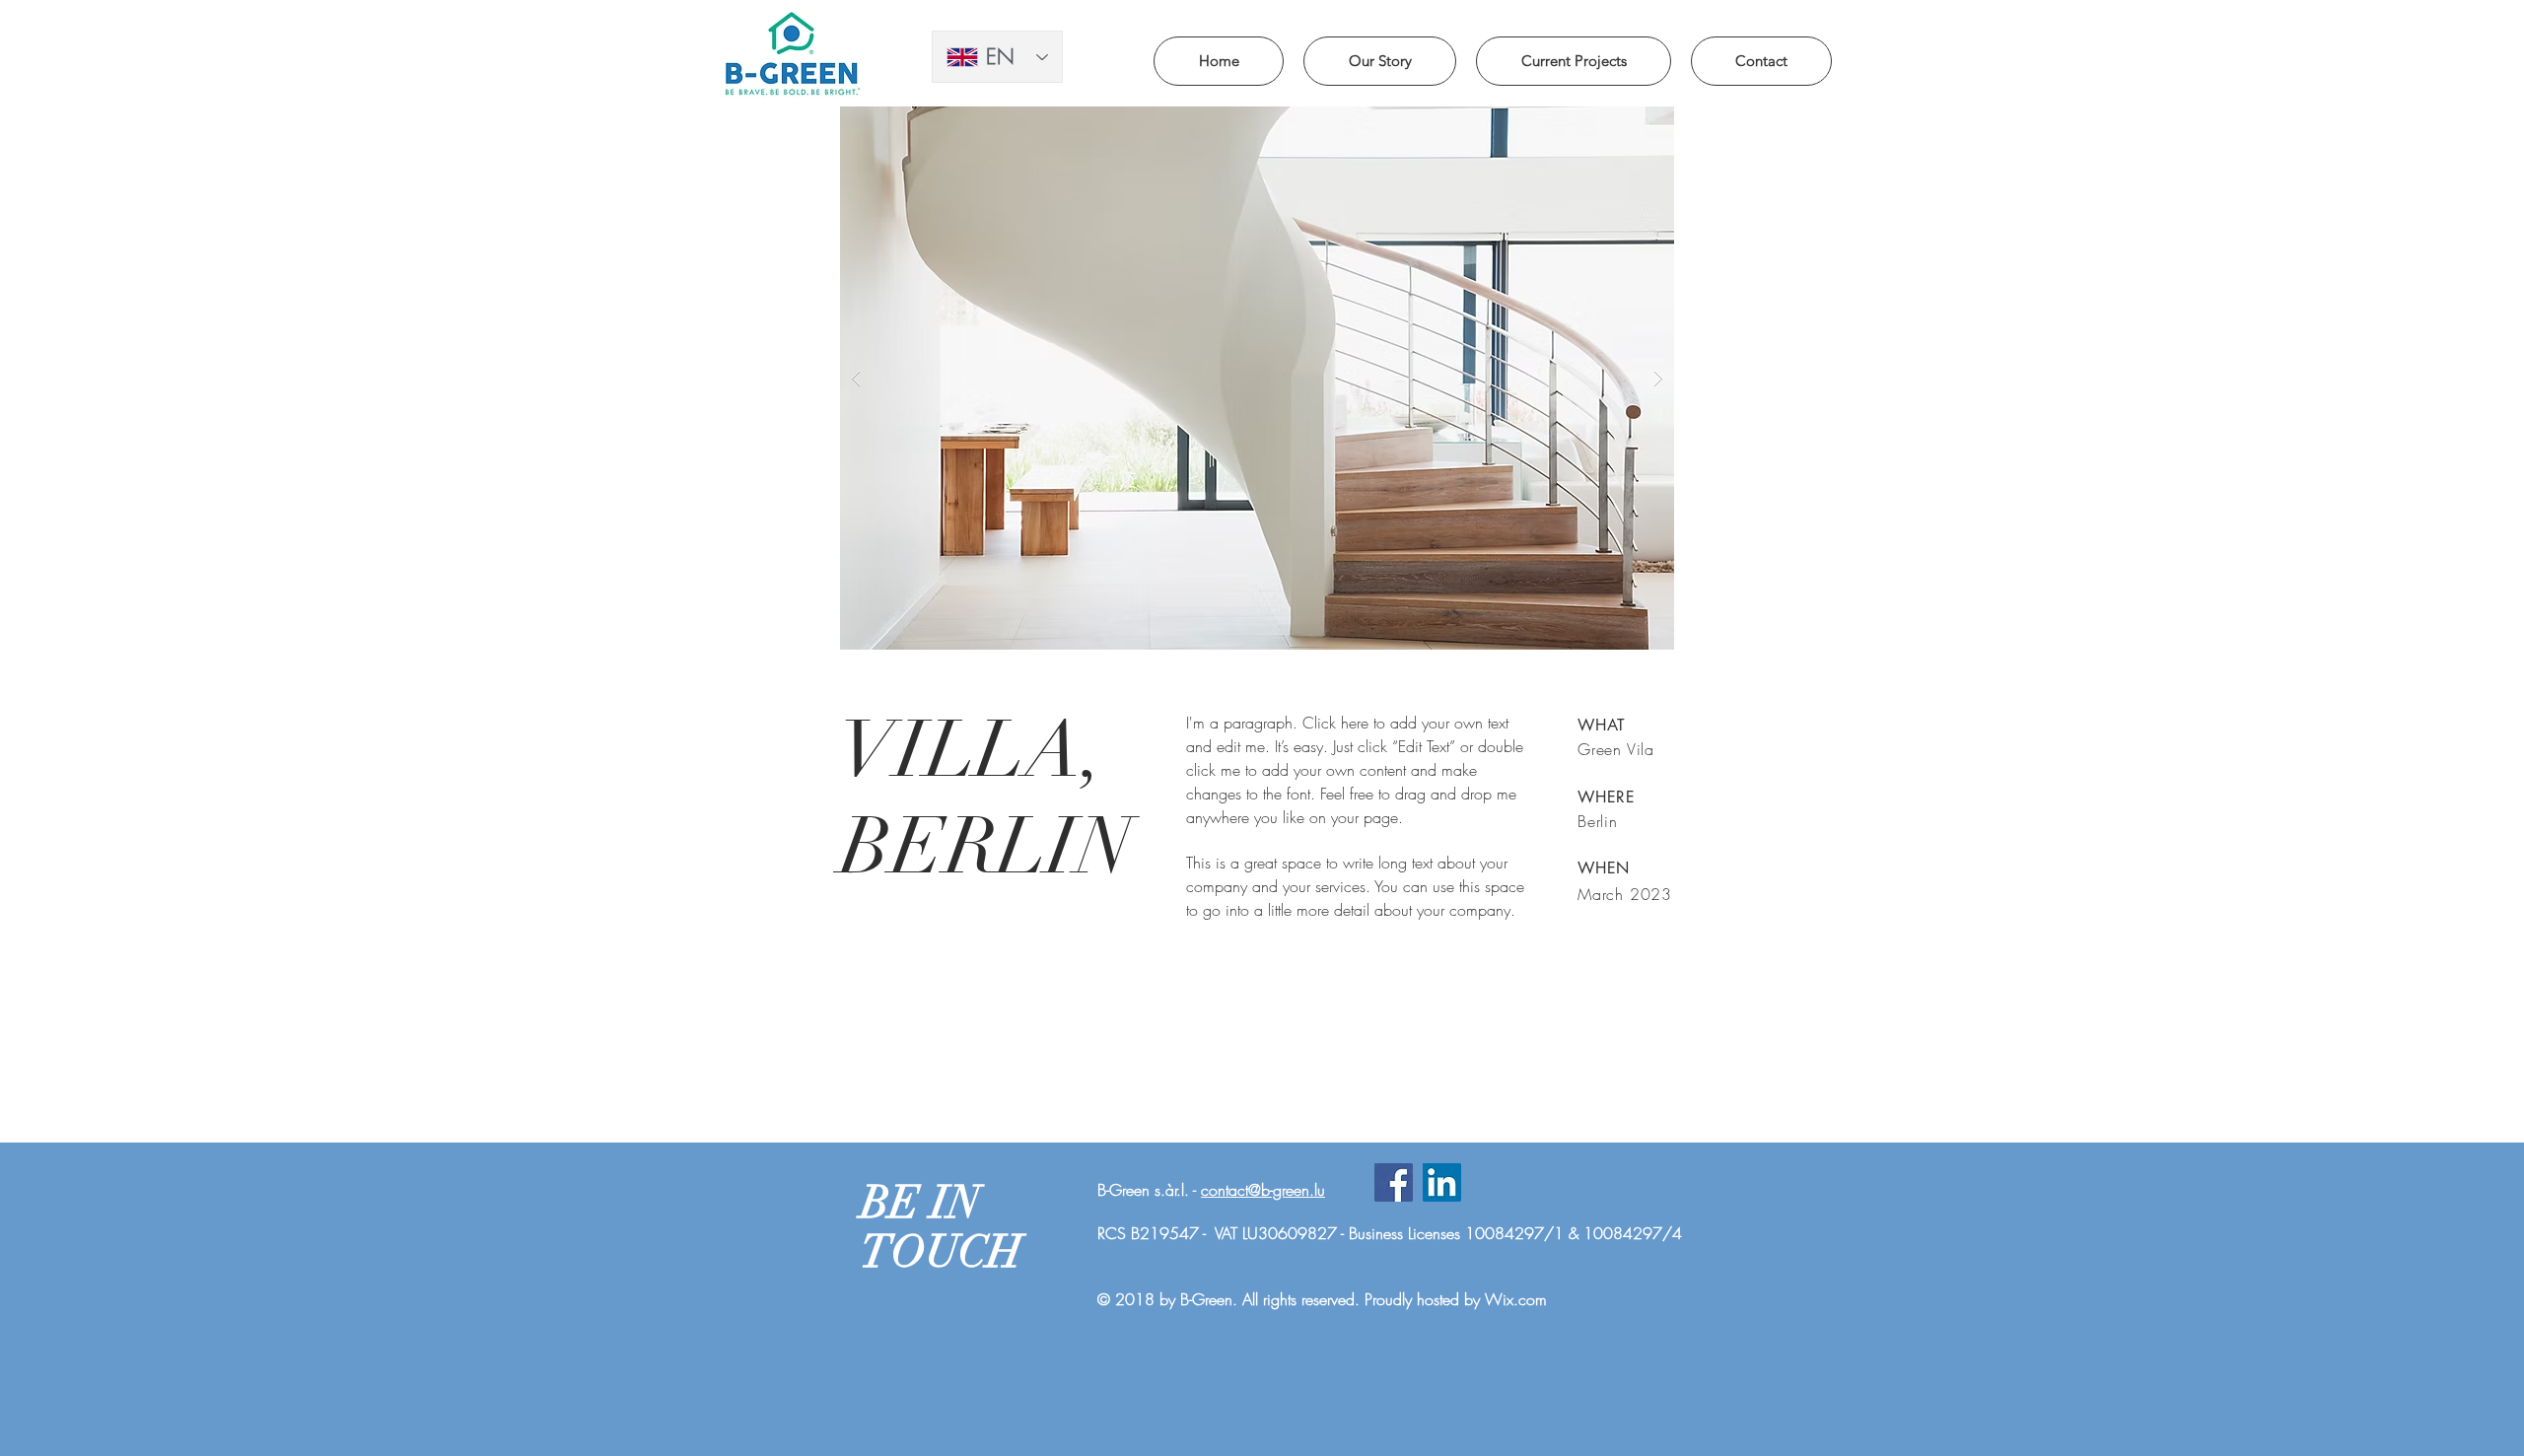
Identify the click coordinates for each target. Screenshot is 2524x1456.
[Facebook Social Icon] (1394, 1182)
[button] (1257, 378)
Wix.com (1516, 1299)
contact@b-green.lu (1263, 1190)
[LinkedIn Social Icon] (1442, 1182)
